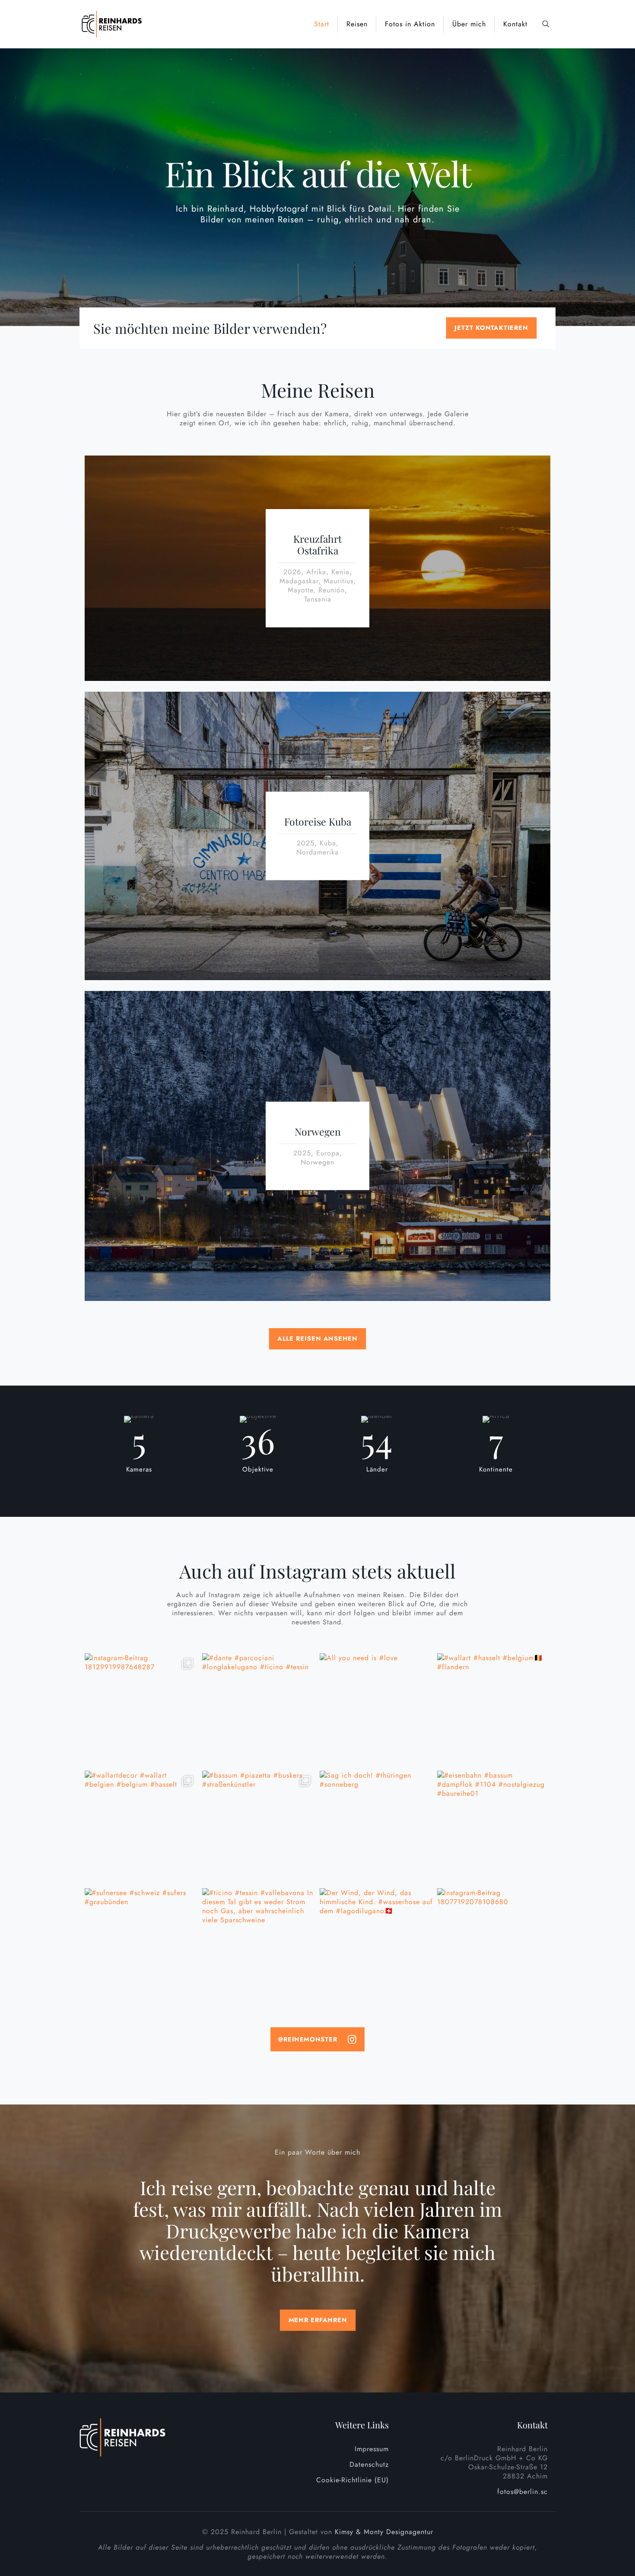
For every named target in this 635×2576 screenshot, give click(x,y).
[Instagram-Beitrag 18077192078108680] (494, 1945)
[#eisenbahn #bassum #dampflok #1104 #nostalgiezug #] (494, 1827)
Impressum (372, 2449)
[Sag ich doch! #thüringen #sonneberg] (376, 1827)
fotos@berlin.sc (522, 2492)
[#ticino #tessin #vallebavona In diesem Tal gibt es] (259, 1945)
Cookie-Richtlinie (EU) (352, 2480)
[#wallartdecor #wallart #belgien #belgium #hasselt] (141, 1827)
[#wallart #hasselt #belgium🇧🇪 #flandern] (494, 1710)
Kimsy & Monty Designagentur (384, 2532)
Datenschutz (369, 2464)
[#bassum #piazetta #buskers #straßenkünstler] (259, 1827)
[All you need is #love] (376, 1710)
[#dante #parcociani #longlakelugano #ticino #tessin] (259, 1710)
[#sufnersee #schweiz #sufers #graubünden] (141, 1945)
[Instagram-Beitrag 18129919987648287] (141, 1710)
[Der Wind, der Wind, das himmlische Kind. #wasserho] (376, 1945)
